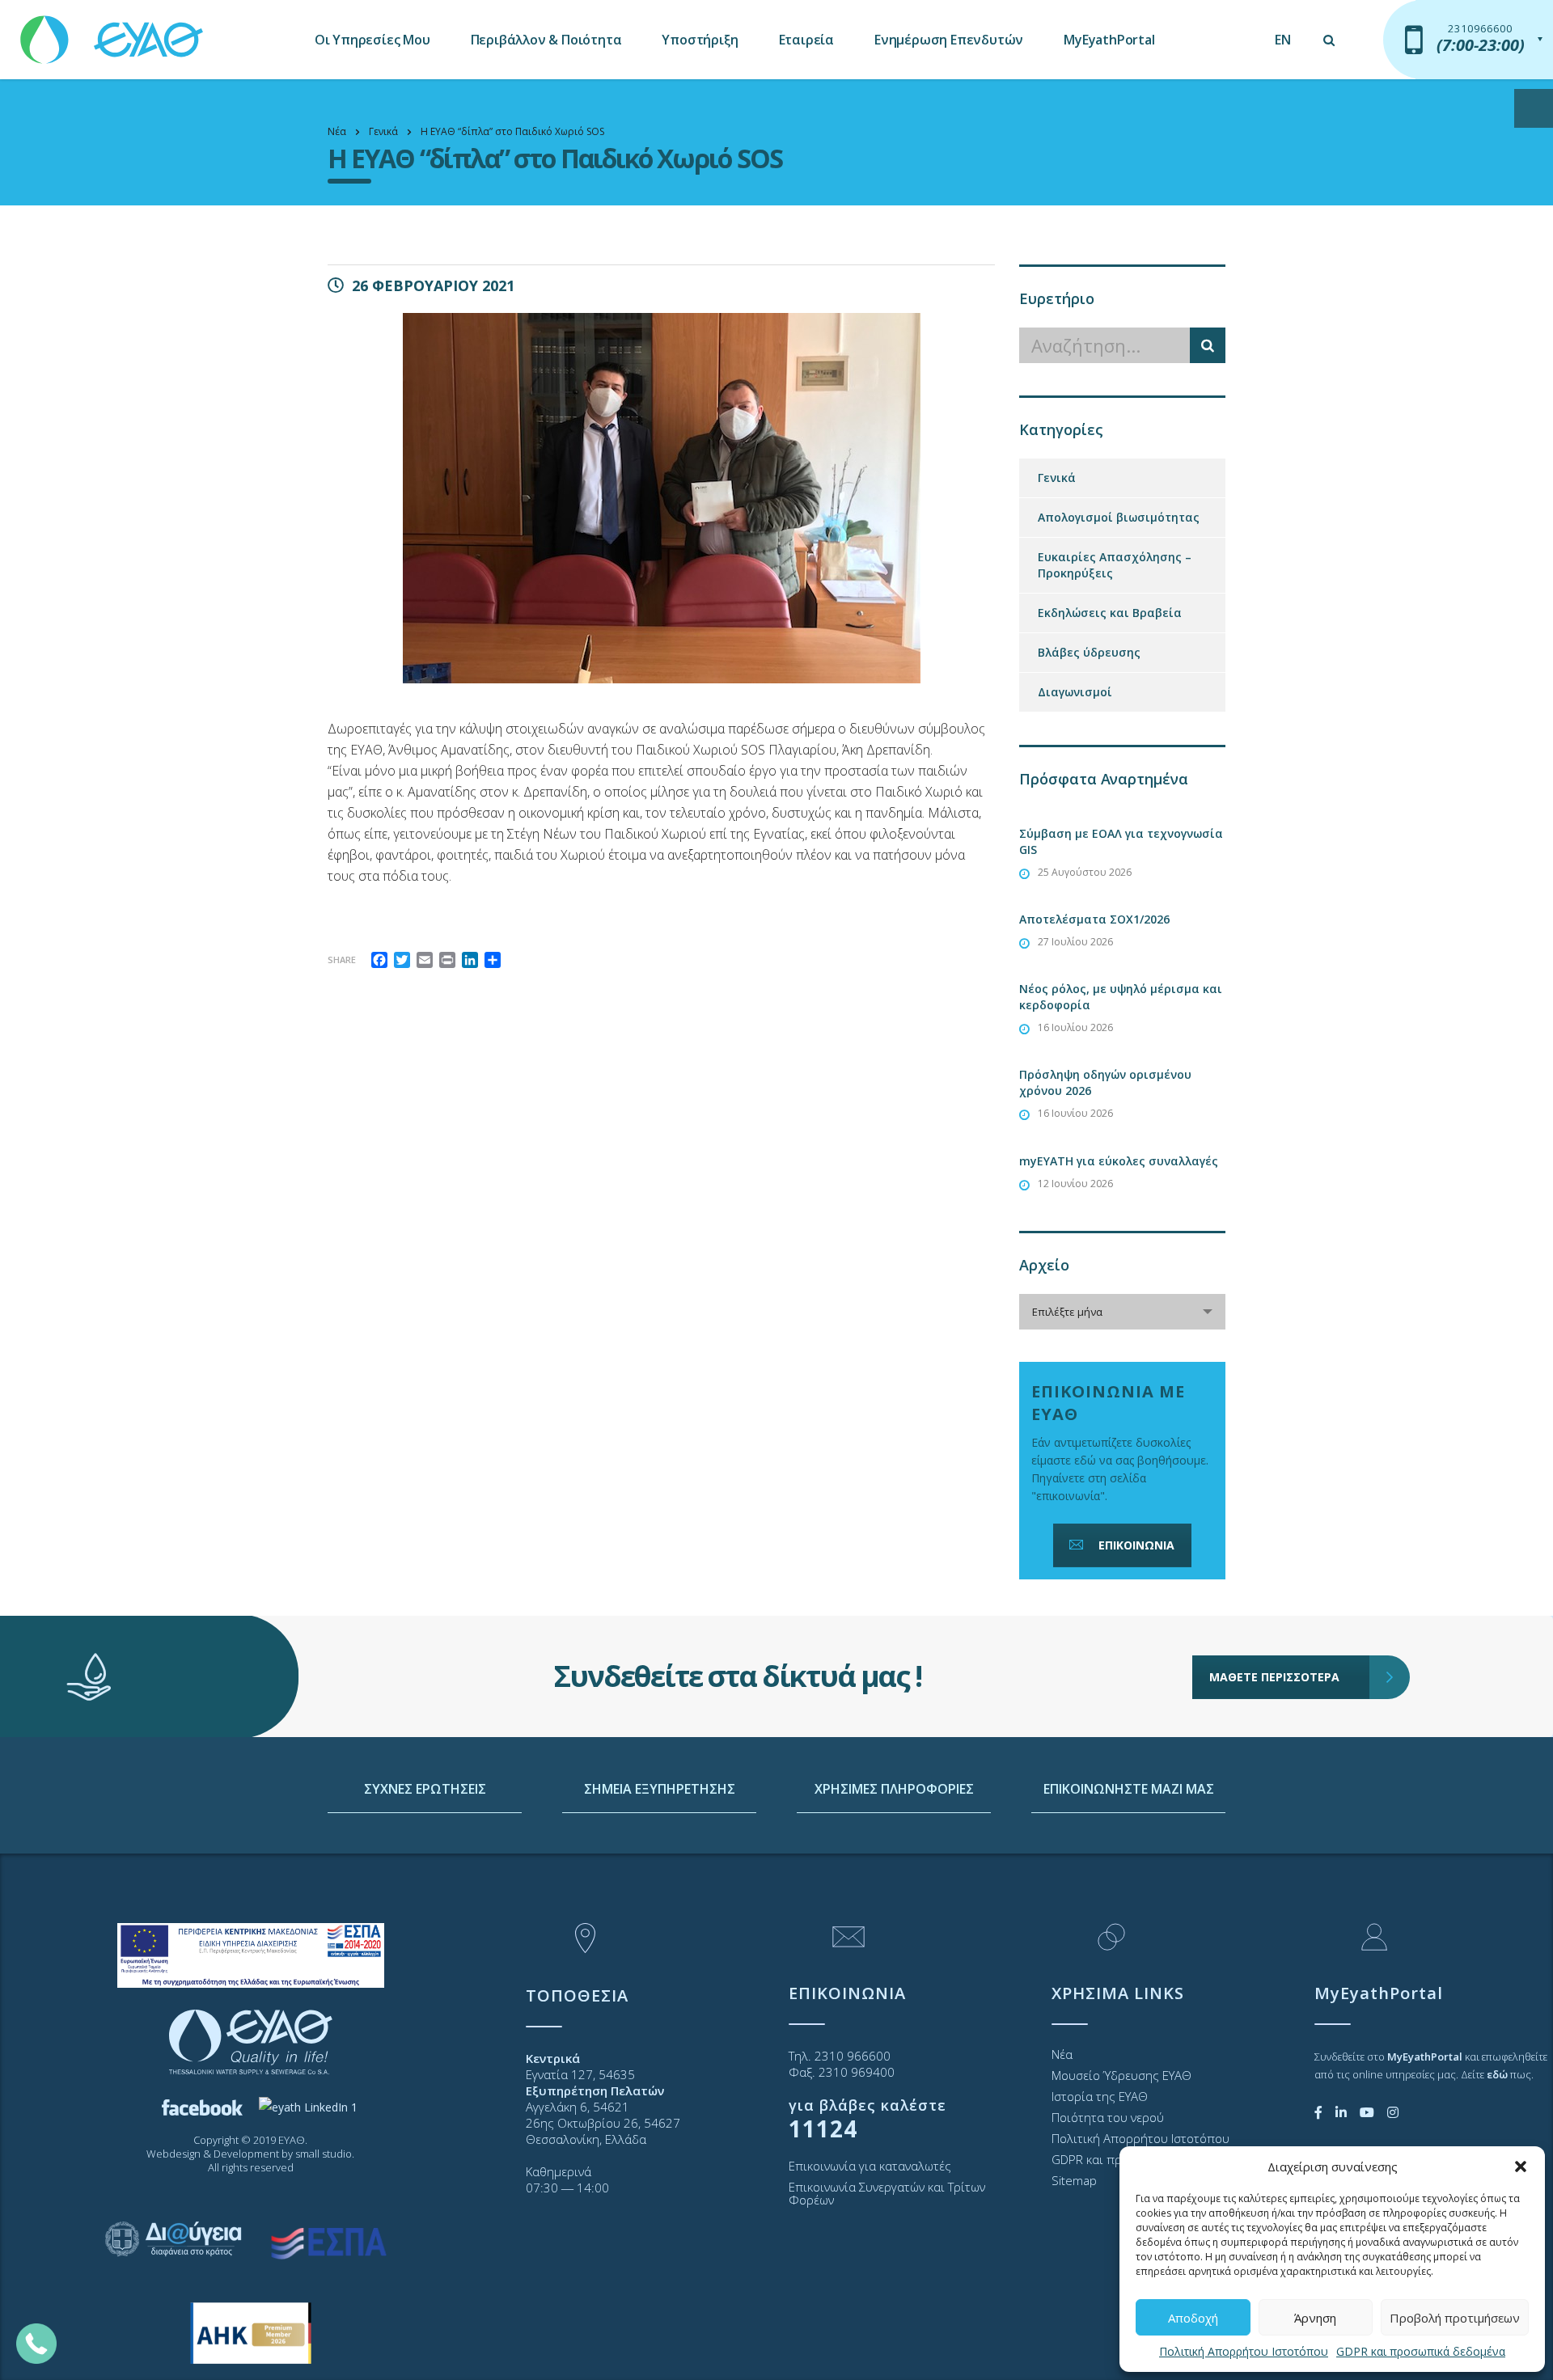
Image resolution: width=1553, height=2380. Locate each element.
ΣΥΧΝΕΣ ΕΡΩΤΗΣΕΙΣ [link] (425, 1789)
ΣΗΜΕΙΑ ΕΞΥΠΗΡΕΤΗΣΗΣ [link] (660, 1789)
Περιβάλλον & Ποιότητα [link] (546, 40)
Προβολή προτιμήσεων (1455, 2318)
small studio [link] (324, 2154)
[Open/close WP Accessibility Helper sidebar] (1534, 108)
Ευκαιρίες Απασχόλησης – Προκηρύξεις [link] (1115, 565)
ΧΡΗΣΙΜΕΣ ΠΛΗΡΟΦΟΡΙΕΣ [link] (894, 1789)
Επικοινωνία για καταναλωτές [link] (870, 2166)
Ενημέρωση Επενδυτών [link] (949, 40)
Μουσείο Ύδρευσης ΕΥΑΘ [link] (1121, 2075)
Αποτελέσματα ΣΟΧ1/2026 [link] (1094, 919)
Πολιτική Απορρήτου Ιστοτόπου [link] (1244, 2351)
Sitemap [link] (1074, 2180)
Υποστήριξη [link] (700, 40)
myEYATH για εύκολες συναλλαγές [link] (1119, 1161)
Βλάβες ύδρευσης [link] (1089, 652)
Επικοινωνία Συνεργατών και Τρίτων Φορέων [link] (887, 2193)
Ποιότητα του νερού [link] (1108, 2117)
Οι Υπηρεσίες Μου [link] (372, 40)
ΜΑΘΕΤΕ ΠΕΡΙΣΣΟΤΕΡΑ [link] (1274, 1677)
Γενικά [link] (1057, 478)
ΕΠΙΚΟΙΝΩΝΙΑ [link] (1136, 1545)
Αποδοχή (1193, 2318)
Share (342, 960)
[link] (113, 32)
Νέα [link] (1062, 2054)
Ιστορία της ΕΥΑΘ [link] (1100, 2096)
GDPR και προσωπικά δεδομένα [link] (1421, 2351)
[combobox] (1122, 1312)
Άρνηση (1315, 2318)
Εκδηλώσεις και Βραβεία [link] (1110, 613)
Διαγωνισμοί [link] (1075, 692)
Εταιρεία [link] (806, 40)
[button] (1521, 2167)
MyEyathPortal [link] (1109, 40)
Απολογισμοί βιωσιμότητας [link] (1119, 517)
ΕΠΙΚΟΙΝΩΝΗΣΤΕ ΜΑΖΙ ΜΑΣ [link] (1129, 1789)
